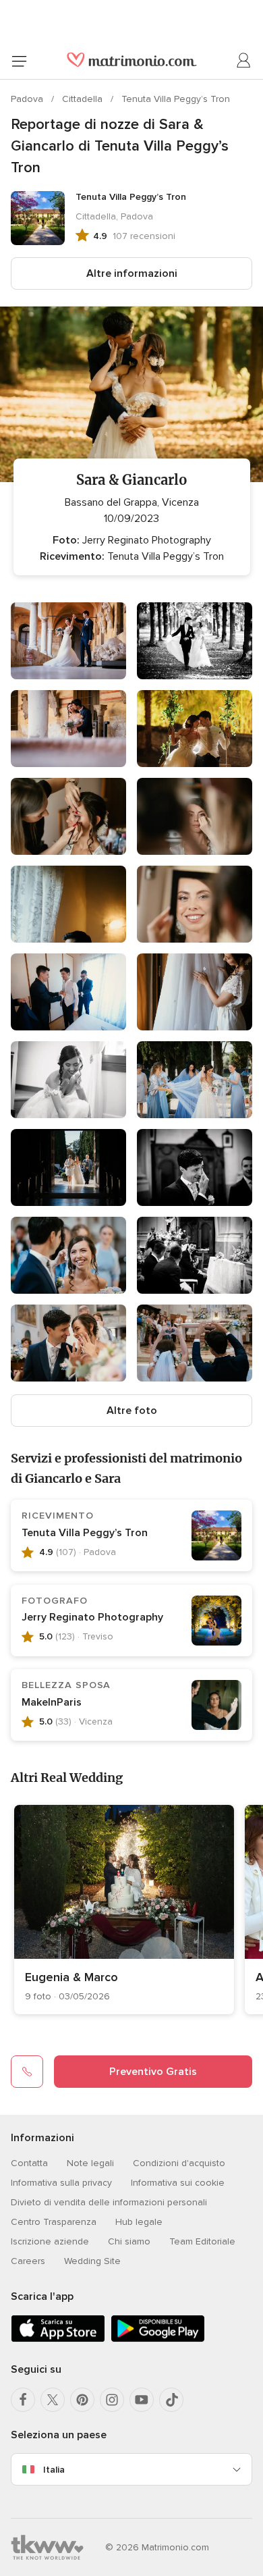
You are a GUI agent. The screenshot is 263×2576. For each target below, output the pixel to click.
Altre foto (132, 1411)
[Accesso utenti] (244, 61)
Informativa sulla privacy (61, 2183)
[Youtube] (142, 2400)
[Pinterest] (82, 2400)
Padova (28, 99)
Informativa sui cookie (178, 2183)
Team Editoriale (202, 2241)
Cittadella (84, 99)
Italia (54, 2470)
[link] (124, 1910)
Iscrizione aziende (50, 2241)
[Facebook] (23, 2400)
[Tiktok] (171, 2400)
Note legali (90, 2163)
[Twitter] (53, 2400)
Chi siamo (129, 2241)
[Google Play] (158, 2339)
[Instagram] (112, 2400)
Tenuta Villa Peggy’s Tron (176, 99)
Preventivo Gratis (153, 2072)
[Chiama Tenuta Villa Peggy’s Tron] (27, 2072)
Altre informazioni (132, 273)
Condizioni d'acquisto (179, 2163)
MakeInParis (52, 1702)
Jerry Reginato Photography (92, 1617)
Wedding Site (92, 2261)
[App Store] (58, 2339)
